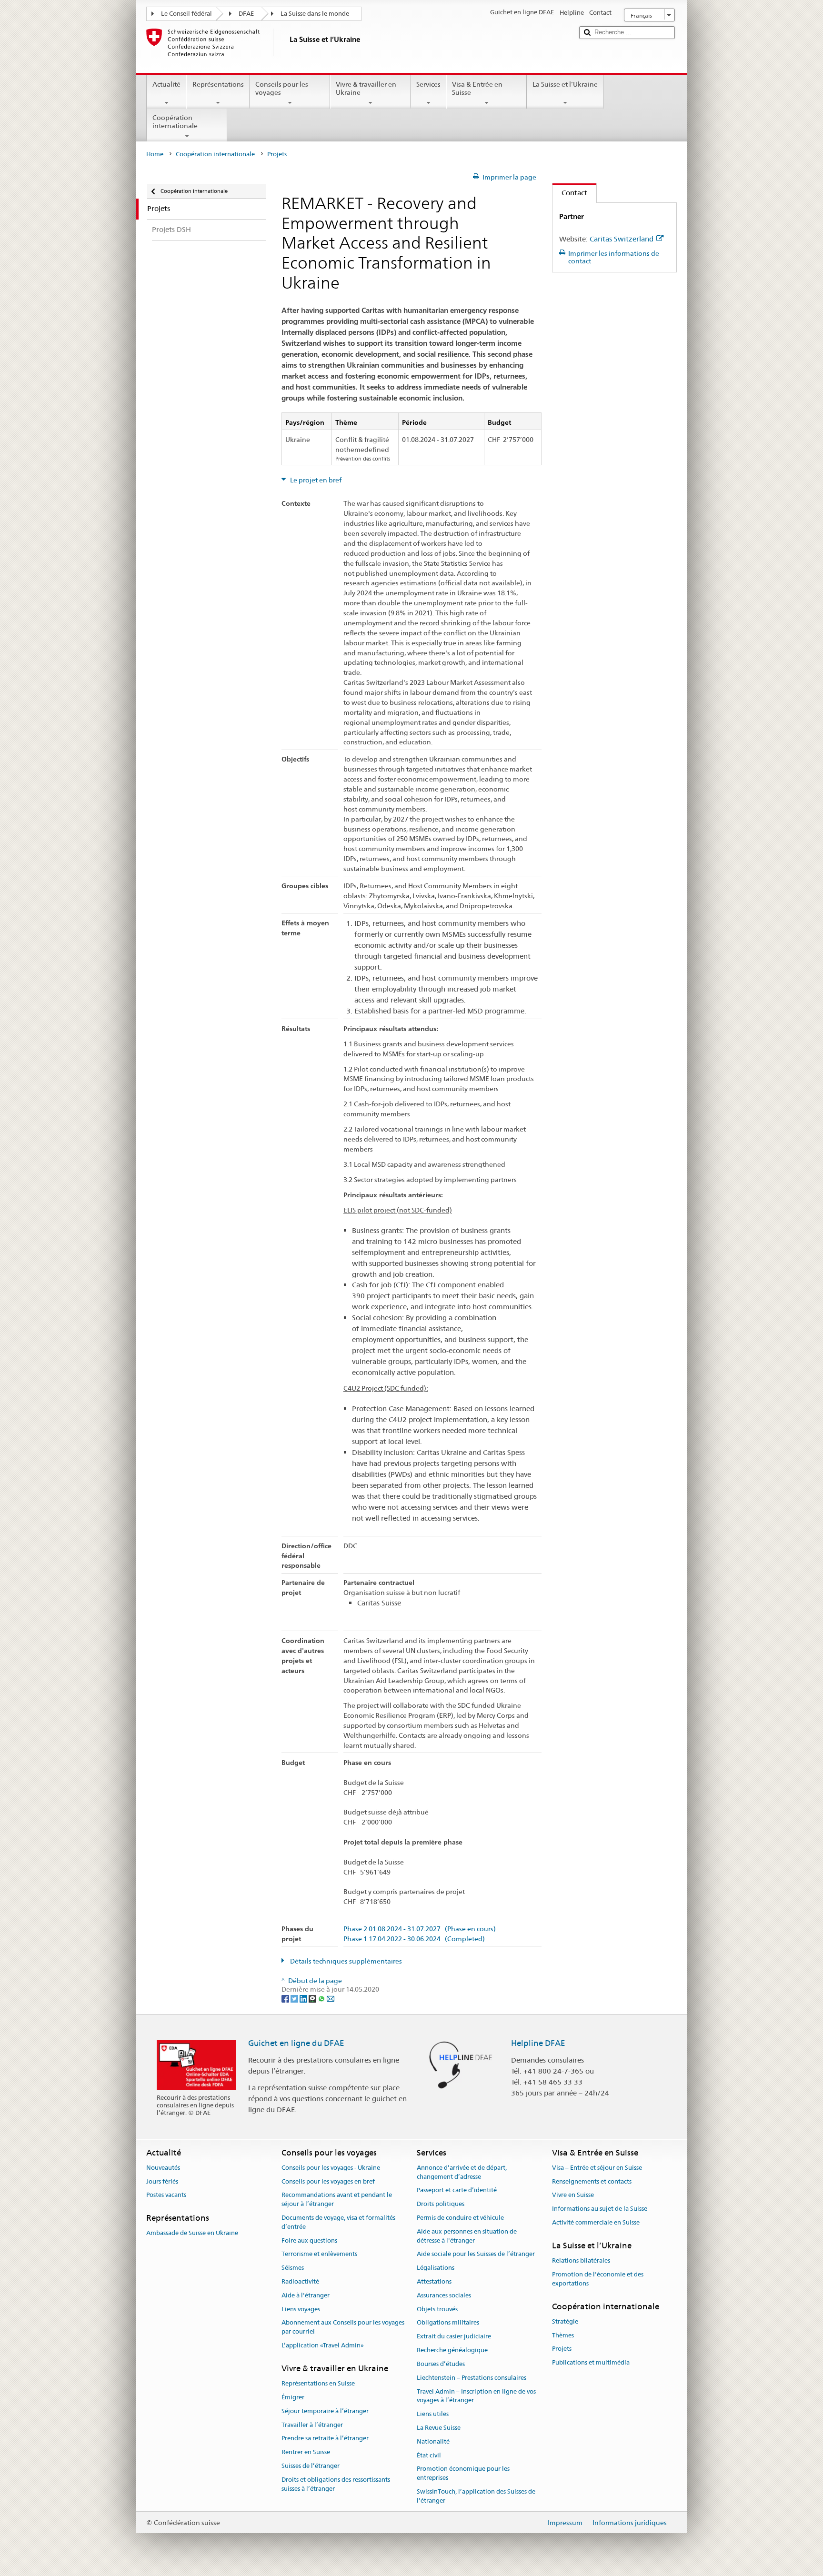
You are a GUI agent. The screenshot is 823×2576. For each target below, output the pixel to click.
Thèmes (563, 2335)
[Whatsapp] (322, 1998)
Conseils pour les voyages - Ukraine (331, 2168)
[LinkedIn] (304, 1998)
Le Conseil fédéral (186, 14)
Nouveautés (163, 2168)
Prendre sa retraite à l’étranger (325, 2439)
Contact (570, 193)
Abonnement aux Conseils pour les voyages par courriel (343, 2327)
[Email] (331, 1998)
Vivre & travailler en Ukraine (366, 88)
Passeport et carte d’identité (457, 2190)
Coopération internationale (175, 122)
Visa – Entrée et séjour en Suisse (597, 2168)
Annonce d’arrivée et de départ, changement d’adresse (462, 2172)
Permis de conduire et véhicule (460, 2218)
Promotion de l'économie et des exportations (598, 2279)
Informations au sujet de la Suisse (600, 2209)
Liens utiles (433, 2414)
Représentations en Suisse (318, 2383)
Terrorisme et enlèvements (319, 2254)
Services (428, 84)
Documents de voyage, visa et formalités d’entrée (338, 2222)
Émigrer (293, 2397)
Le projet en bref (315, 480)
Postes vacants (166, 2195)
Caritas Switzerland (622, 239)
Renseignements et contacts (592, 2181)
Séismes (293, 2268)
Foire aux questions (309, 2240)
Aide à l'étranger (306, 2295)
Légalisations (436, 2268)
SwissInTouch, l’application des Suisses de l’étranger (476, 2496)
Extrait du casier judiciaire (454, 2337)
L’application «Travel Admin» (323, 2345)
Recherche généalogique (452, 2350)
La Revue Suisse (439, 2428)
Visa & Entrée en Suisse (477, 88)
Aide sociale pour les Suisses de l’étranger (476, 2254)
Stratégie (565, 2321)
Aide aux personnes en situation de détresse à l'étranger (467, 2236)
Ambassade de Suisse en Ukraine (192, 2233)
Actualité (166, 84)
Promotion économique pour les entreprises (463, 2474)
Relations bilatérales (581, 2260)
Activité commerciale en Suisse (596, 2222)
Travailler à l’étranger (312, 2425)
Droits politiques (441, 2204)
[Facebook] (286, 1998)
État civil (429, 2455)
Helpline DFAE (538, 2043)
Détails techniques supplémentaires (345, 1961)
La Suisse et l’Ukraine (565, 84)
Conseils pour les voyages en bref (328, 2181)
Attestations (434, 2281)
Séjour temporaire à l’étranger (325, 2411)
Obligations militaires (448, 2323)
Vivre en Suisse (573, 2195)
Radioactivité (300, 2281)
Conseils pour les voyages (282, 88)
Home (155, 154)
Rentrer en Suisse (306, 2452)
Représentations (218, 84)
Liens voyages (301, 2309)
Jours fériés (162, 2181)
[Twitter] (295, 1998)
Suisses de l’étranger (311, 2466)
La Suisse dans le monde (315, 14)
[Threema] (313, 1998)
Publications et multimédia (591, 2362)
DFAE (246, 14)
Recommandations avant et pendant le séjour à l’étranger (337, 2200)
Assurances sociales (444, 2295)
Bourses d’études (441, 2364)
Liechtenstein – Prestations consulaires (472, 2378)
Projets (562, 2349)
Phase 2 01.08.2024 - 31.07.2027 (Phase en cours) (420, 1929)
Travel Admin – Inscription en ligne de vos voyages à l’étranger (476, 2396)
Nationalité (433, 2441)
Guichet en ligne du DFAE (296, 2043)
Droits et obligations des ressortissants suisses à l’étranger (336, 2484)
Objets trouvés (437, 2309)
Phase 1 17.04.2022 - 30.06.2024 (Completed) (414, 1939)
